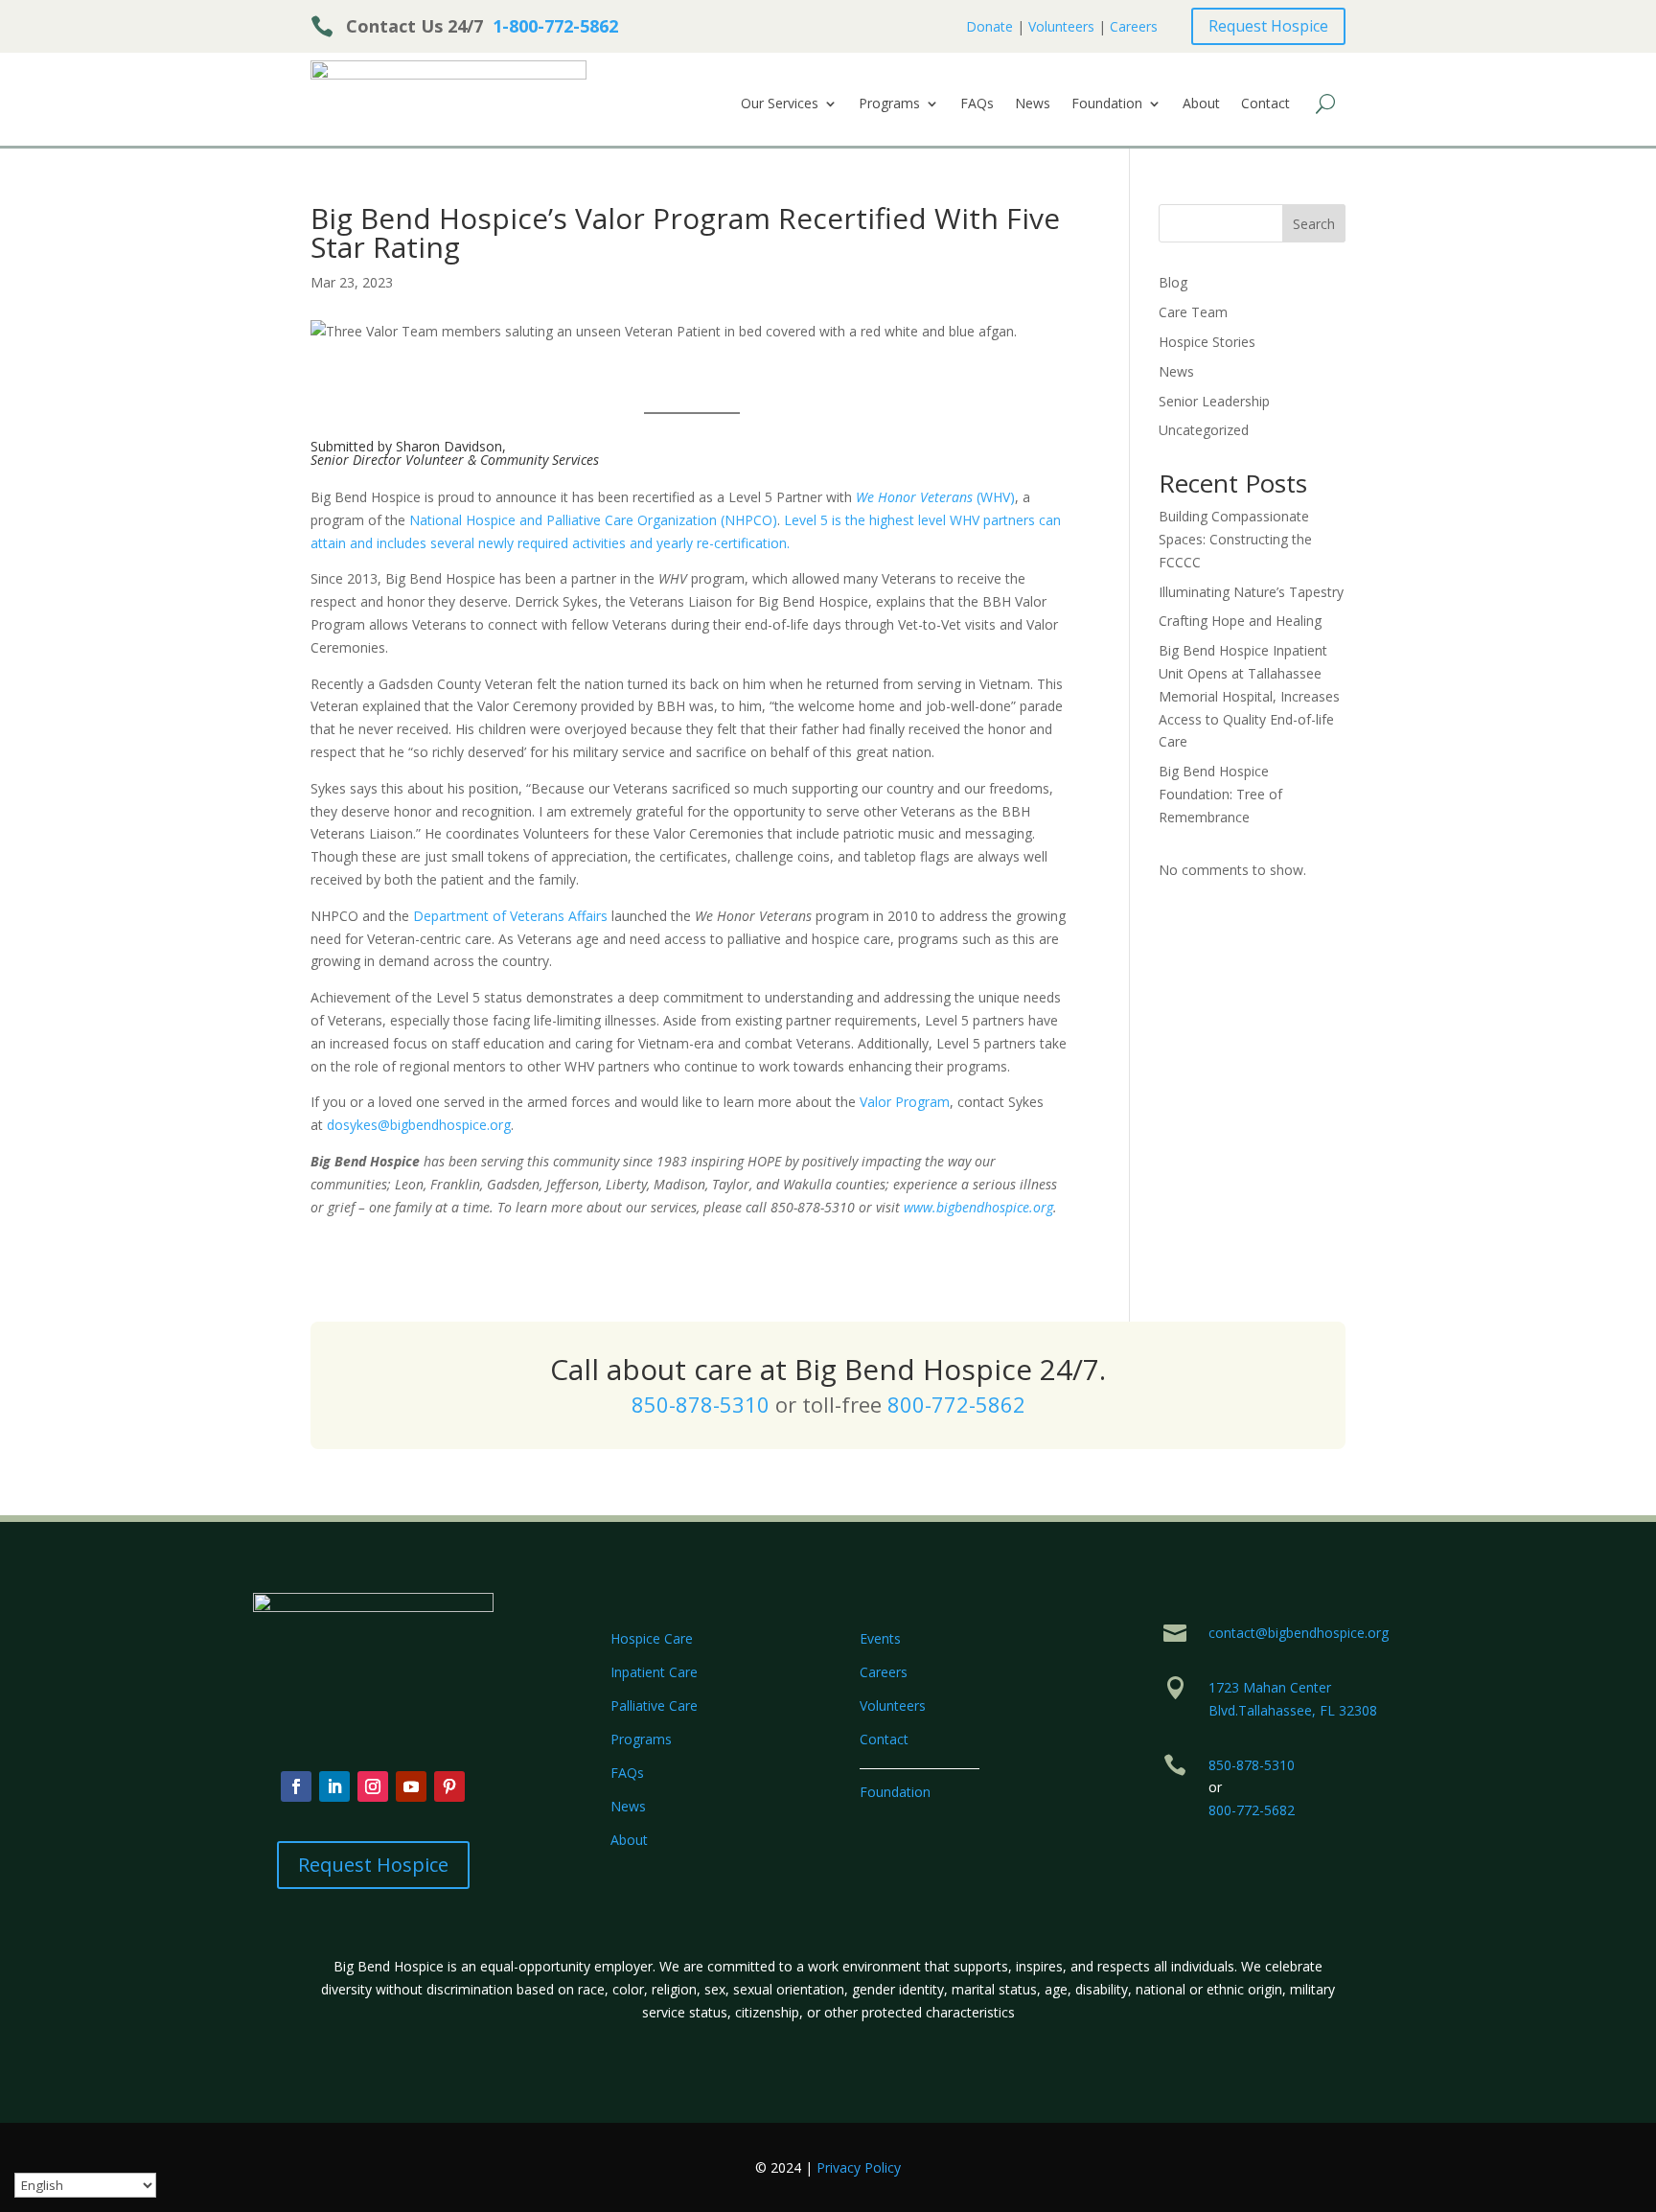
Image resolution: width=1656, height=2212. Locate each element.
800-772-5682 (1252, 1810)
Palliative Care (654, 1705)
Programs (889, 104)
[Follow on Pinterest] (449, 1786)
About (1201, 104)
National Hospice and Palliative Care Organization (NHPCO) (593, 520)
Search (1314, 224)
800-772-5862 (956, 1404)
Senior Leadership (1214, 401)
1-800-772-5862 (555, 26)
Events (880, 1638)
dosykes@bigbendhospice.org (419, 1125)
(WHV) (935, 497)
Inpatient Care (654, 1672)
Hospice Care (652, 1638)
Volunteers (1061, 26)
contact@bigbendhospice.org (1299, 1633)
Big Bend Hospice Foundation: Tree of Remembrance (1220, 794)
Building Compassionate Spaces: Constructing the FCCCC (1235, 539)
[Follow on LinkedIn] (334, 1786)
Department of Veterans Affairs (510, 916)
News (1033, 104)
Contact (1265, 104)
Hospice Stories (1207, 342)
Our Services (780, 104)
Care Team (1193, 312)
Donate (989, 26)
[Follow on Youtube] (411, 1786)
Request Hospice (1268, 26)
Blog (1173, 282)
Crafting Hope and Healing (1240, 621)
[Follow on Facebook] (296, 1786)
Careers (1134, 26)
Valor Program (905, 1102)
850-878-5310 (701, 1404)
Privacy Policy (859, 2167)
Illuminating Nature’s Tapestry (1251, 592)
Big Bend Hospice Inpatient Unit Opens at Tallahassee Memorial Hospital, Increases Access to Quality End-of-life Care (1249, 696)
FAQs (977, 104)
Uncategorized (1204, 430)
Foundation (1107, 104)
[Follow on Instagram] (373, 1786)
